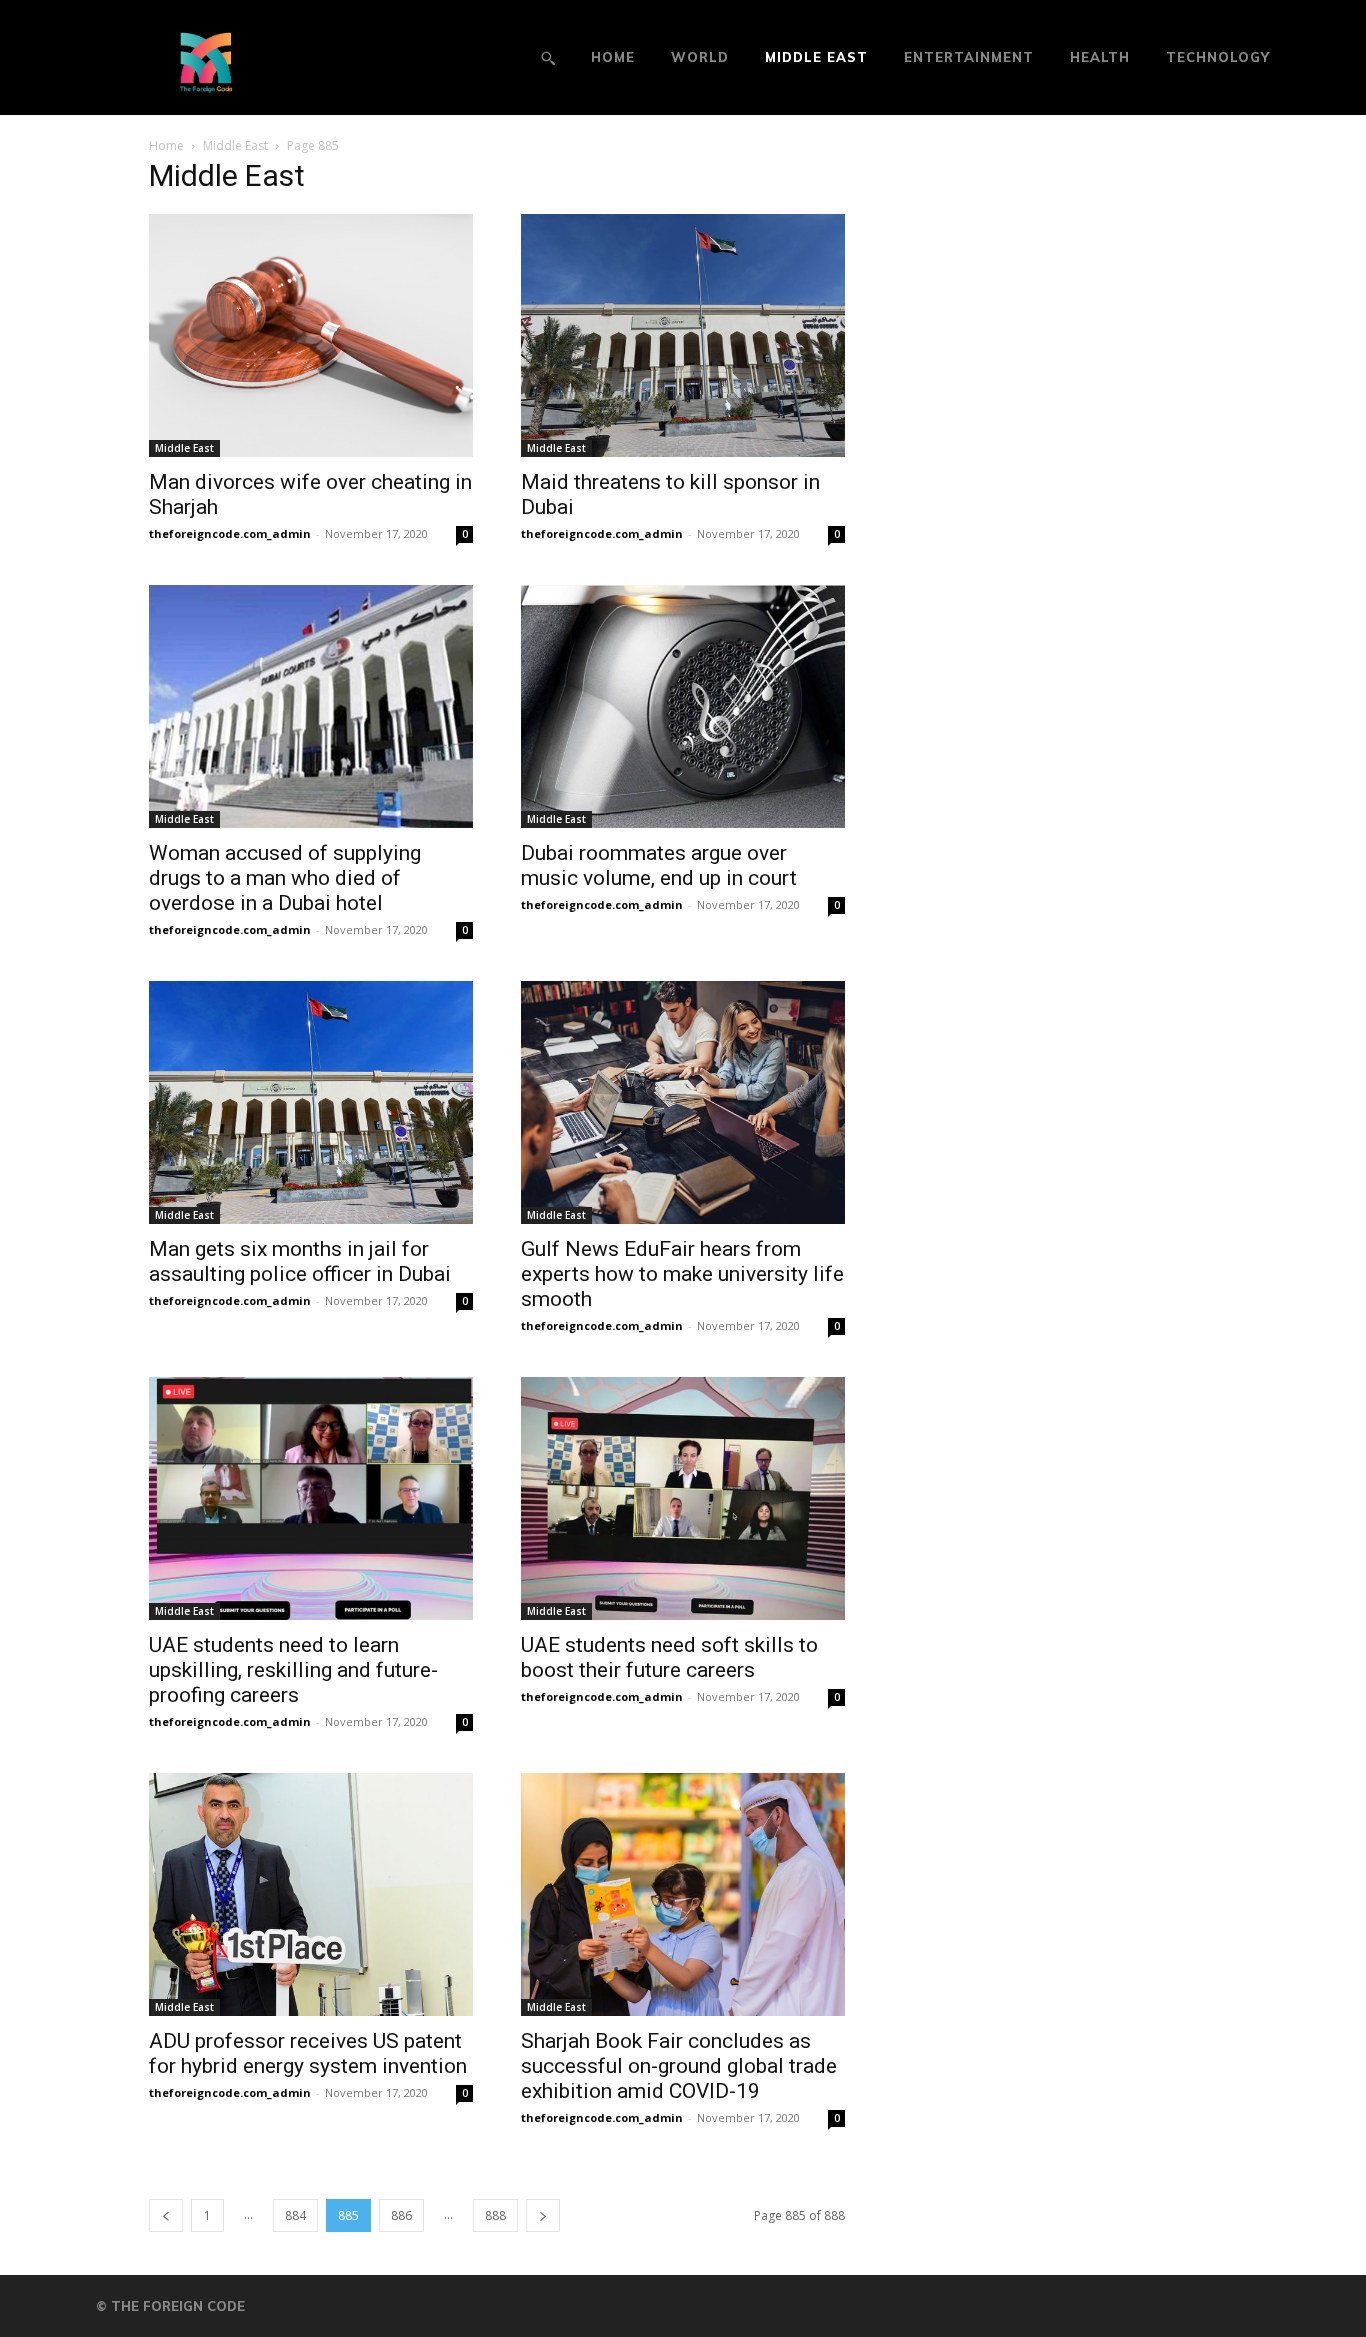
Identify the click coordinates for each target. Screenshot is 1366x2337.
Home (166, 145)
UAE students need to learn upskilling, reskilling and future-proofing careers (293, 1670)
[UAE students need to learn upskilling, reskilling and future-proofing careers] (311, 1498)
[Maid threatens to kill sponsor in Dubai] (683, 335)
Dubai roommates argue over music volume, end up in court (659, 865)
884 (295, 2215)
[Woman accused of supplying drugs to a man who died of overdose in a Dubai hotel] (311, 706)
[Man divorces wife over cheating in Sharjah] (311, 335)
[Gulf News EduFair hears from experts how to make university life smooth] (683, 1102)
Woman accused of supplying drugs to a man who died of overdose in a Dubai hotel (285, 878)
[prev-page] (166, 2215)
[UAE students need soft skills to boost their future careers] (683, 1498)
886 (401, 2215)
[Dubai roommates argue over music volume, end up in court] (683, 706)
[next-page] (543, 2215)
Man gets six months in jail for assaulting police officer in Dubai (300, 1261)
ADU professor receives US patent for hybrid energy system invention (308, 2053)
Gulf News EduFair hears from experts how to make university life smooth (682, 1274)
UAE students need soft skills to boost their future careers (669, 1657)
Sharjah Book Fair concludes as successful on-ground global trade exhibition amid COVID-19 (679, 2066)
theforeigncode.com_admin (230, 533)
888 (495, 2215)
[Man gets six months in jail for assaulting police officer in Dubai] (311, 1102)
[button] (548, 58)
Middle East (235, 145)
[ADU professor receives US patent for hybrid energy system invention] (311, 1894)
